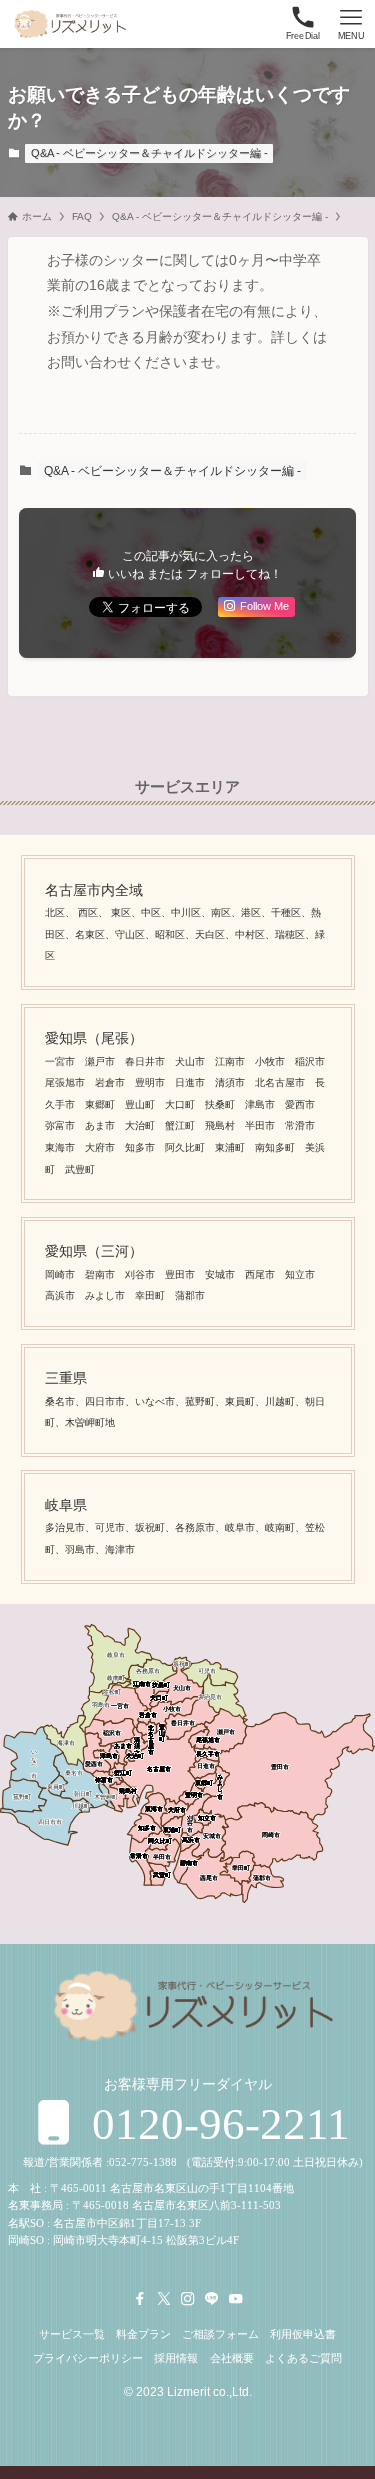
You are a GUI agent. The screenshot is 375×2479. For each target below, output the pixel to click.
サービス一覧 (72, 2334)
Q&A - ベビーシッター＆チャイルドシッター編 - (149, 153)
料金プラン (143, 2334)
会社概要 (232, 2358)
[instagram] (188, 2299)
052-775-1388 (143, 2162)
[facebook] (140, 2299)
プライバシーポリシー (88, 2358)
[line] (212, 2299)
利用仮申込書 (303, 2334)
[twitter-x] (164, 2299)
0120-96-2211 (215, 2124)
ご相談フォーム (220, 2334)
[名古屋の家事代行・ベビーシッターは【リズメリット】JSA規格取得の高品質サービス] (68, 24)
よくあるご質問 (303, 2358)
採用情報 (176, 2358)
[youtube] (236, 2299)
